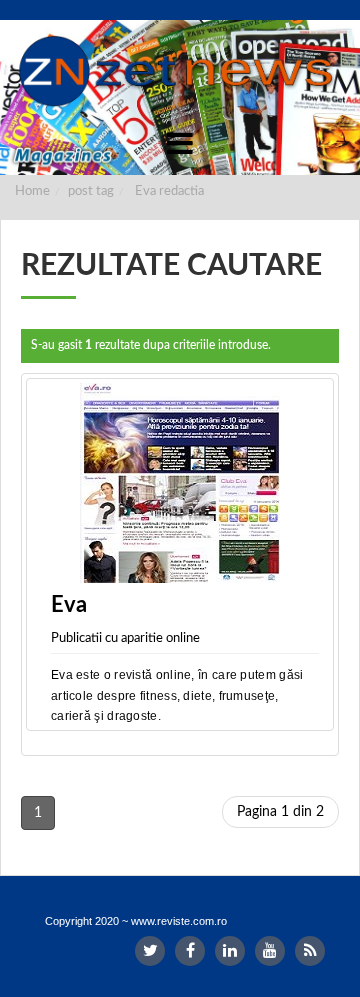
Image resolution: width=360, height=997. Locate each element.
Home (32, 191)
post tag (91, 191)
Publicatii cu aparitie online (125, 638)
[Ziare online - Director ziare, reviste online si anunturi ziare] (180, 71)
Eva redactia (169, 191)
